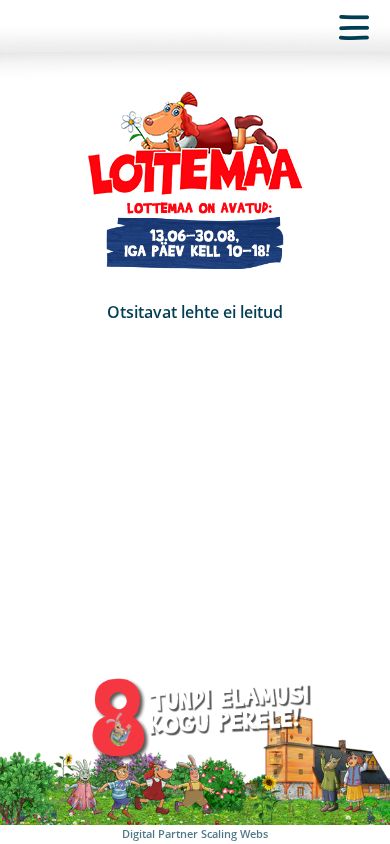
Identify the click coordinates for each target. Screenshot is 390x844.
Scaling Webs (234, 833)
